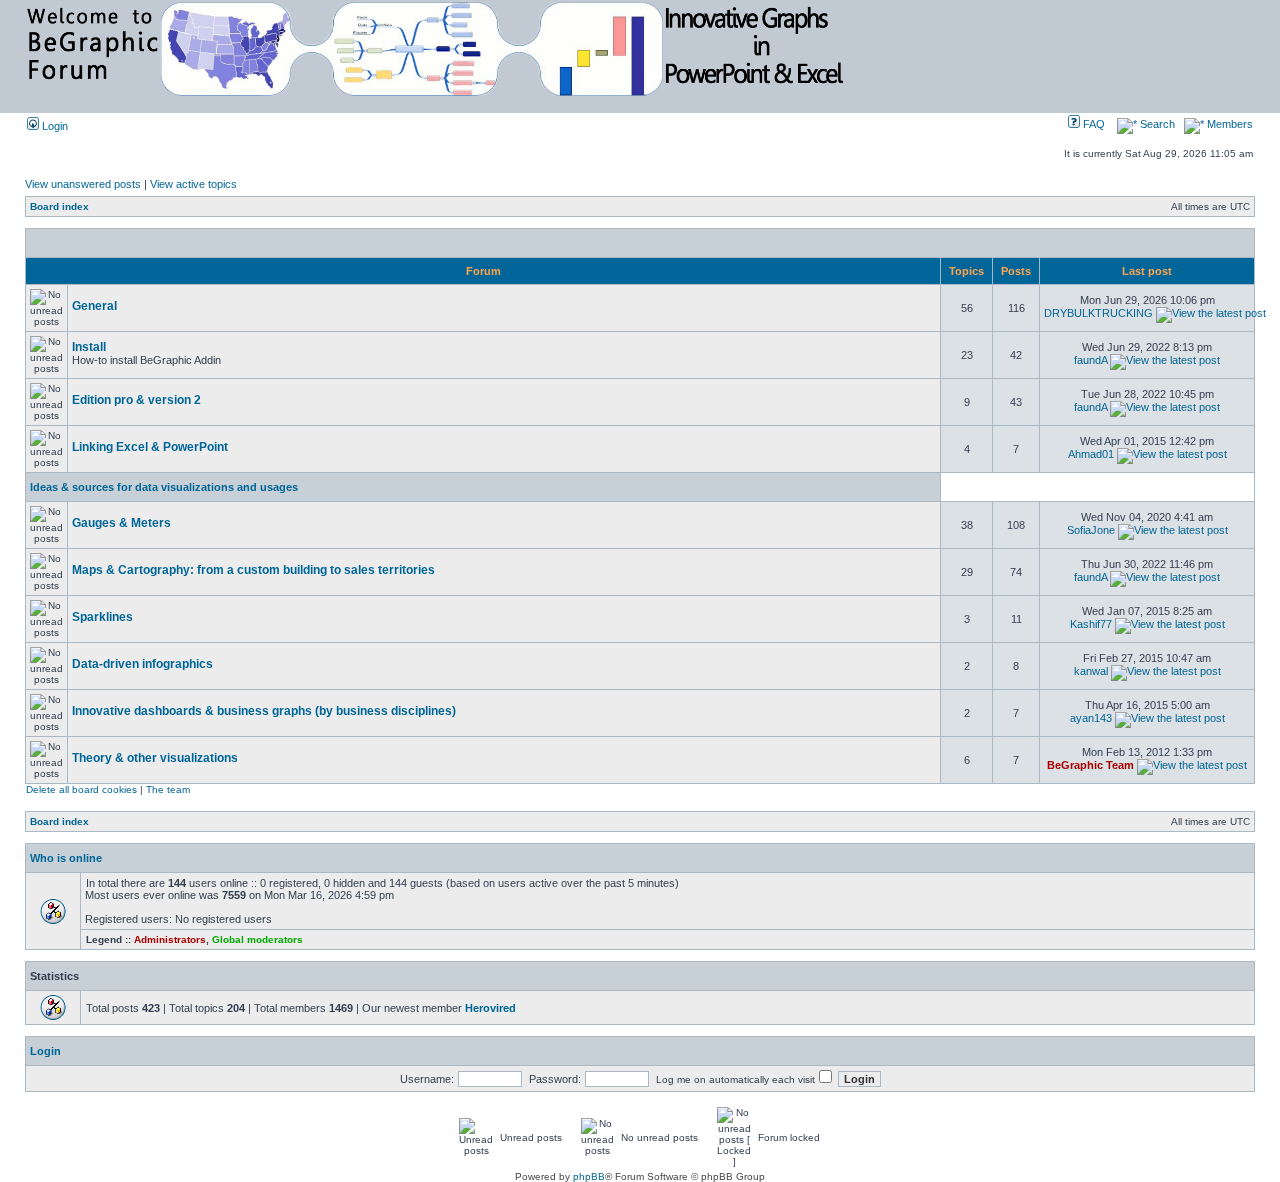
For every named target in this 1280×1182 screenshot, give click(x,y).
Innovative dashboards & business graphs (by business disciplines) (264, 711)
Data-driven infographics (142, 664)
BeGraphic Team (1090, 765)
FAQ (1092, 124)
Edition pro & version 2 (136, 400)
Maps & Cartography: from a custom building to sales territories (253, 570)
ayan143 (1091, 718)
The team (168, 789)
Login (53, 126)
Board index (59, 206)
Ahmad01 (1091, 454)
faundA (1090, 360)
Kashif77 (1091, 624)
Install (89, 347)
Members (1228, 124)
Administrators (170, 939)
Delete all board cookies (81, 789)
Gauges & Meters (121, 523)
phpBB (589, 1176)
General (94, 306)
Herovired (490, 1008)
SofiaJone (1091, 530)
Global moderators (257, 939)
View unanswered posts (83, 184)
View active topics (193, 184)
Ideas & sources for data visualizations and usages (164, 487)
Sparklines (102, 617)
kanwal (1091, 671)
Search (1156, 124)
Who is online (66, 858)
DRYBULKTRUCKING (1098, 313)
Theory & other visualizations (155, 758)
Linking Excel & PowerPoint (150, 447)
